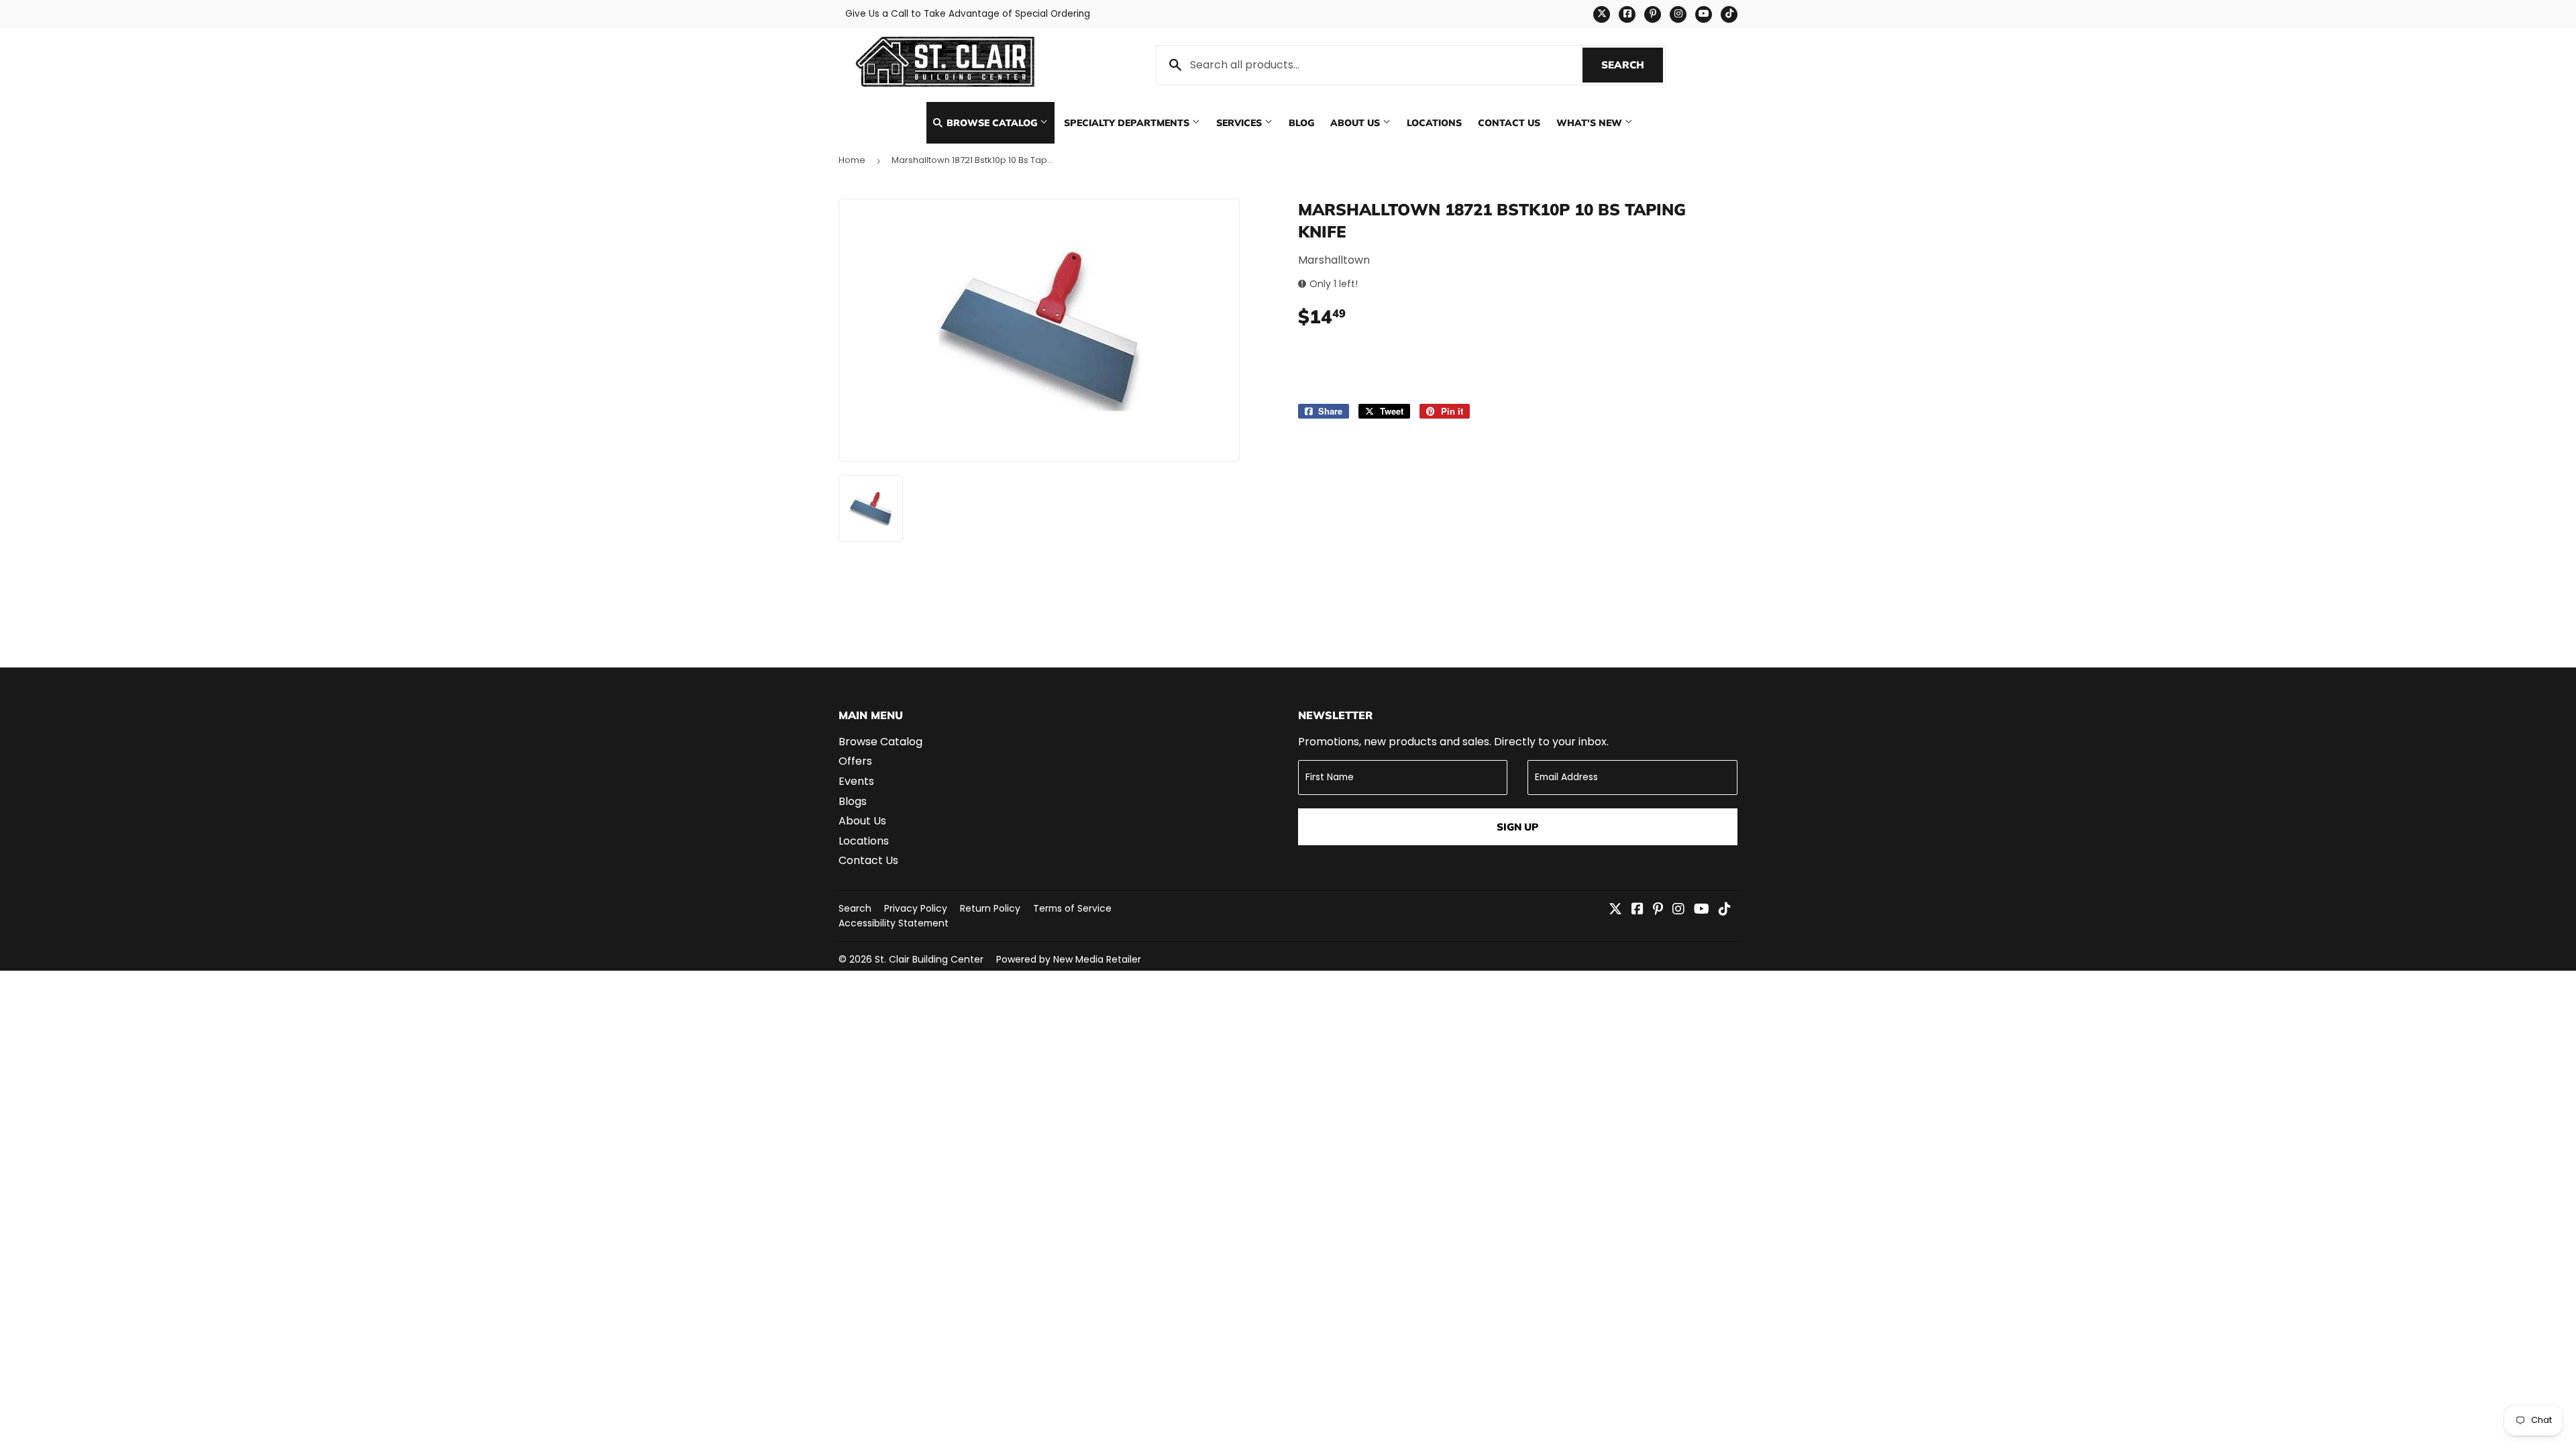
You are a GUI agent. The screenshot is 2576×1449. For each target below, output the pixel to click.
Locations (1434, 122)
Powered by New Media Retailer (1069, 959)
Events (856, 781)
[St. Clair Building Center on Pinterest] (1658, 910)
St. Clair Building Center (929, 959)
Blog (1301, 122)
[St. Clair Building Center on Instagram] (1678, 910)
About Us (1356, 122)
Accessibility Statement (894, 923)
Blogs (853, 801)
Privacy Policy (916, 908)
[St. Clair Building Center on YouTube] (1702, 910)
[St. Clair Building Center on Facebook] (1638, 910)
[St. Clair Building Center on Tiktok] (1725, 910)
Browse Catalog (992, 122)
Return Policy (990, 908)
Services (1240, 122)
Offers (855, 761)
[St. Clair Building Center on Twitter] (1615, 910)
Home (852, 160)
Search (1632, 65)
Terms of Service (1072, 908)
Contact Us (1509, 122)
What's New (1591, 122)
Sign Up (1517, 827)
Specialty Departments (1128, 122)
